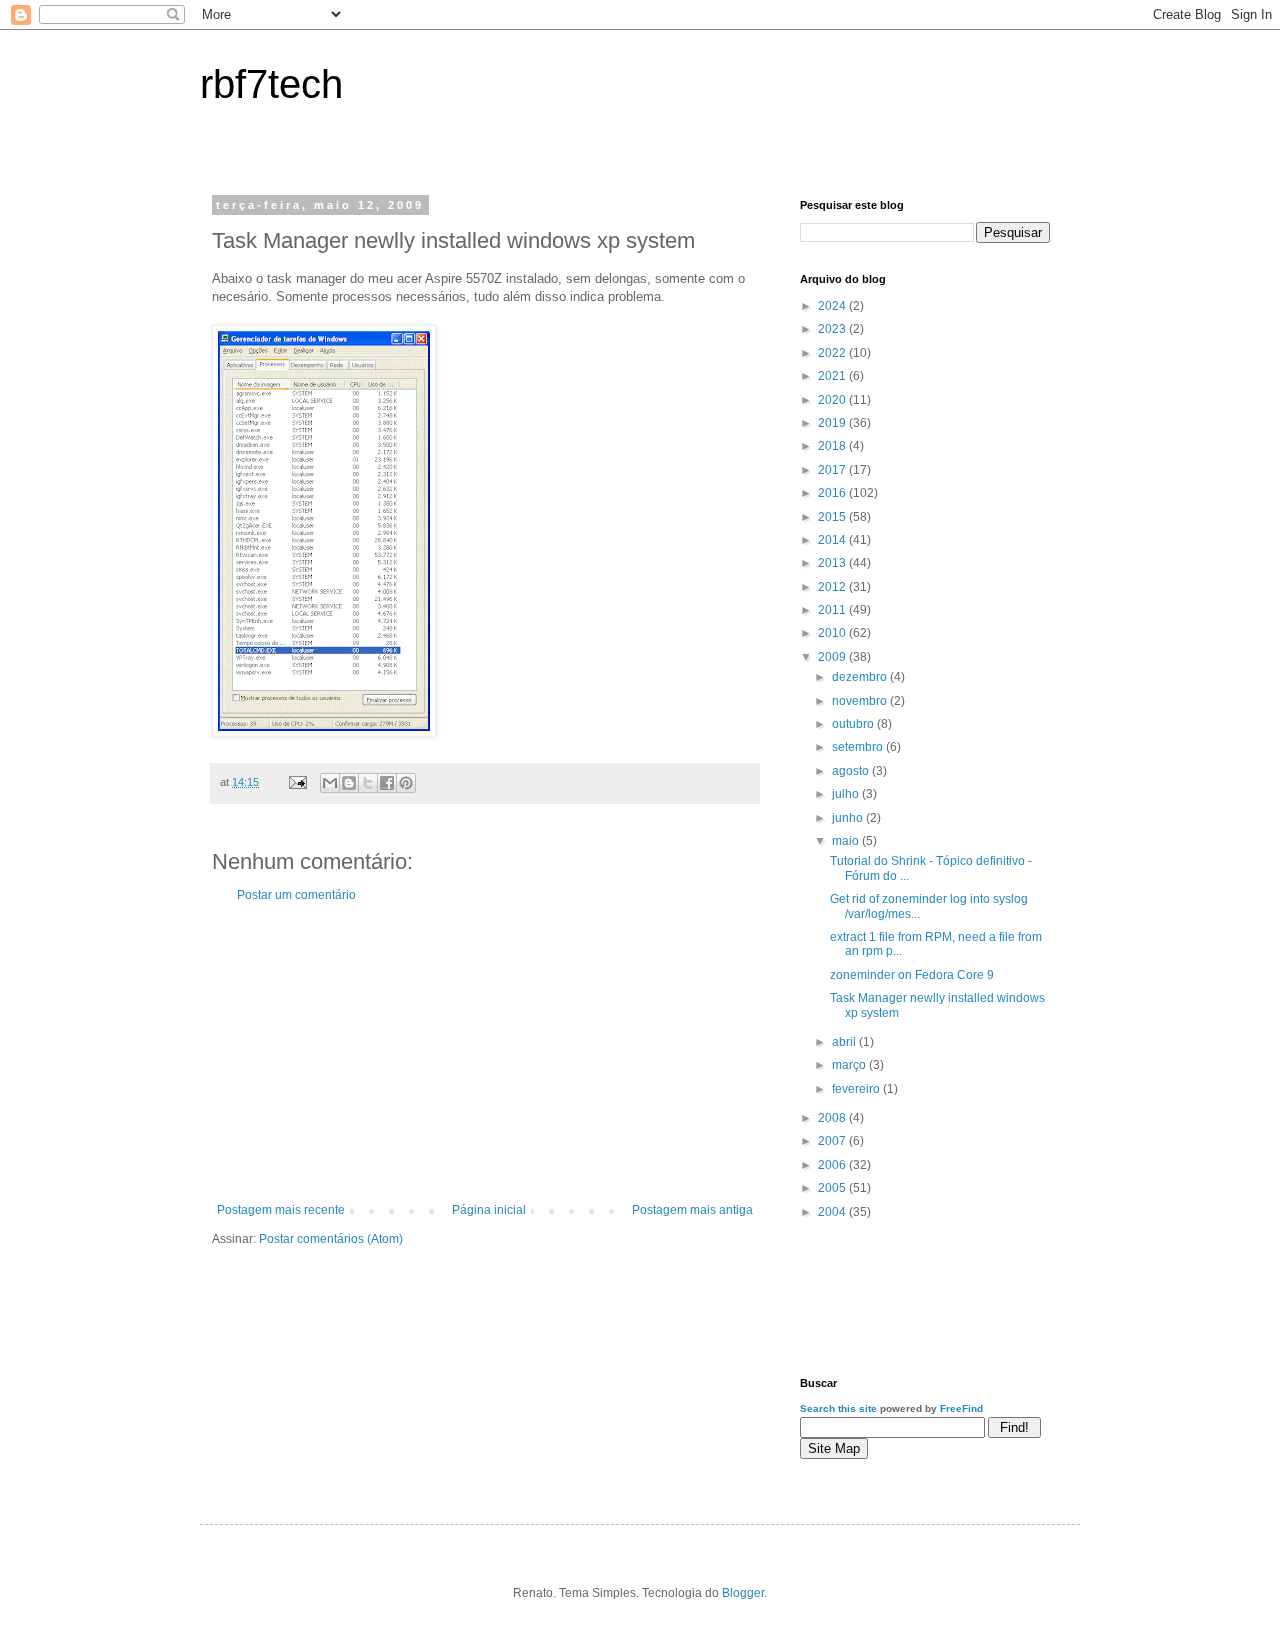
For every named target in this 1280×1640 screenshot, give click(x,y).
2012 (833, 587)
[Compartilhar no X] (368, 783)
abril (845, 1042)
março (850, 1065)
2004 (833, 1212)
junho (849, 818)
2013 (833, 563)
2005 (833, 1188)
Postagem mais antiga (692, 1210)
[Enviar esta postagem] (297, 782)
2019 (833, 423)
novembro (861, 701)
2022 (833, 353)
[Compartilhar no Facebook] (387, 783)
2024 (833, 306)
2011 (833, 610)
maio (847, 841)
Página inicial (489, 1210)
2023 (833, 329)
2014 (833, 540)
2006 (833, 1165)
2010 (833, 633)
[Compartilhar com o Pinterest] (406, 783)
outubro (854, 724)
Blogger (743, 1593)
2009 (833, 657)
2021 (833, 376)
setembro (859, 747)
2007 (833, 1141)
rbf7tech (271, 84)
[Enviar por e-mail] (330, 783)
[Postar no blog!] (349, 783)
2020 (833, 400)
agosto (852, 771)
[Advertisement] (485, 1053)
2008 (833, 1118)
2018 (833, 446)
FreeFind (961, 1408)
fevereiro (857, 1089)
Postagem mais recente (281, 1210)
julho (847, 794)
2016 (833, 493)
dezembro (861, 677)
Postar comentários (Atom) (331, 1239)
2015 (833, 517)
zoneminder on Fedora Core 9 (912, 975)
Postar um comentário (296, 895)
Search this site (838, 1408)
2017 (833, 470)
